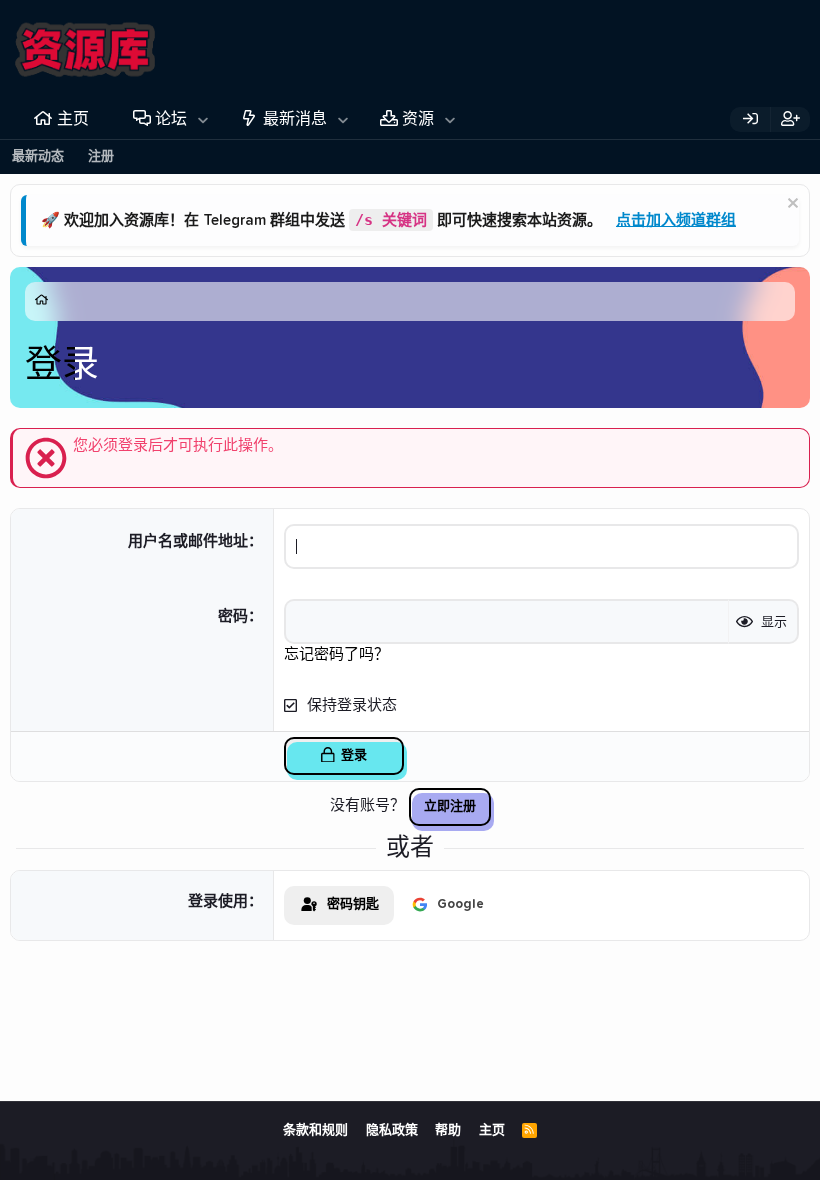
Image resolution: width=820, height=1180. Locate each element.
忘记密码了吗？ (336, 654)
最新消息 (295, 119)
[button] (203, 119)
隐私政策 (392, 1130)
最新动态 (38, 156)
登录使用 (218, 901)
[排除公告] (790, 205)
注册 (101, 156)
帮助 (448, 1130)
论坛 (171, 119)
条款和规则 (315, 1130)
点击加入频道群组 (676, 220)
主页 (73, 119)
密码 (233, 616)
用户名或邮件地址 (188, 541)
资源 (418, 119)
